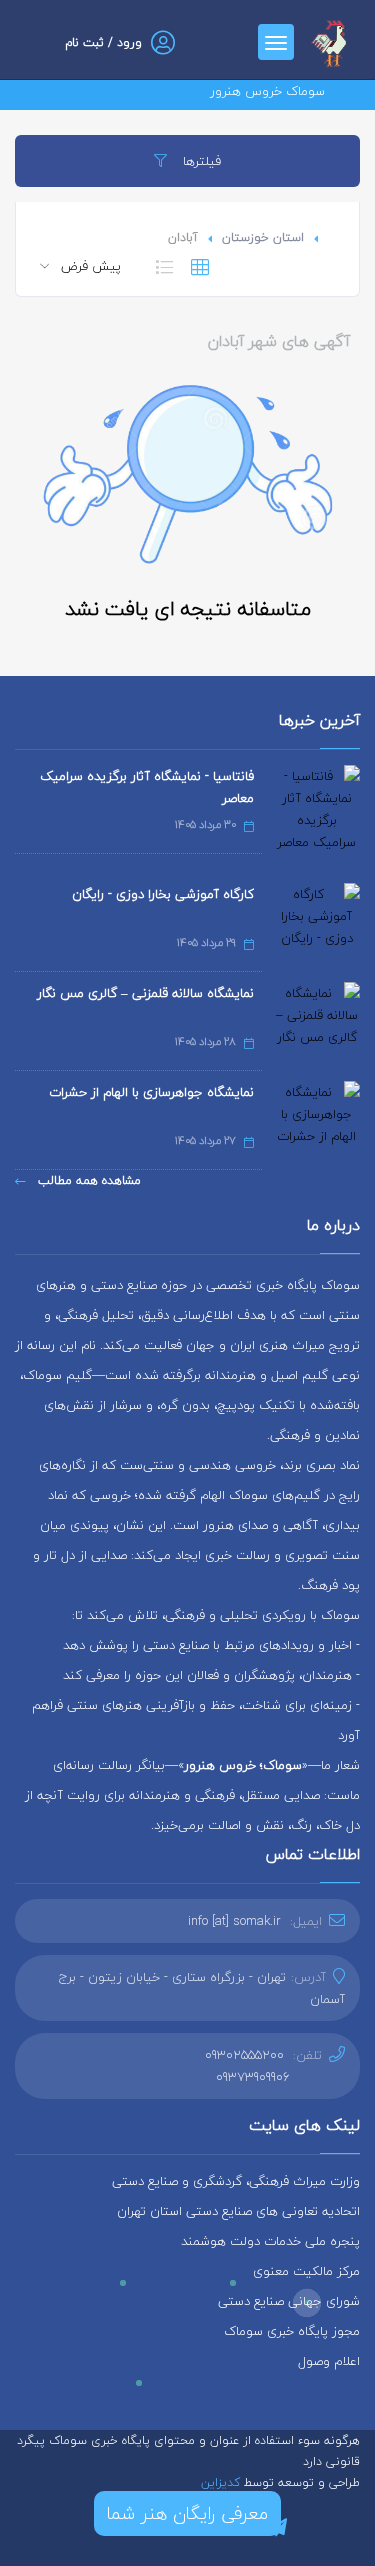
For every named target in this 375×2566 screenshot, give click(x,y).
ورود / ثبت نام (103, 42)
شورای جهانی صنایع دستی (289, 2301)
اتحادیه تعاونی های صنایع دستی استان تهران (238, 2211)
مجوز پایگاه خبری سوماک (292, 2331)
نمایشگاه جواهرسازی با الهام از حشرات (151, 1092)
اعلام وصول (329, 2361)
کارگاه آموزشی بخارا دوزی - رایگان (163, 894)
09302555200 (244, 2055)
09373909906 (253, 2077)
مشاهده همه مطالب (87, 1180)
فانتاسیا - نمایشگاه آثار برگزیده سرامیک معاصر (147, 787)
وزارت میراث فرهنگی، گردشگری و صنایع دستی (236, 2181)
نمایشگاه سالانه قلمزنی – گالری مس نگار (145, 993)
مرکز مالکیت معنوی (306, 2271)
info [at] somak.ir (234, 1921)
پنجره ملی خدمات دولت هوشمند (270, 2241)
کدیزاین (222, 2482)
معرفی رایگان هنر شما (187, 2513)
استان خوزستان (263, 237)
